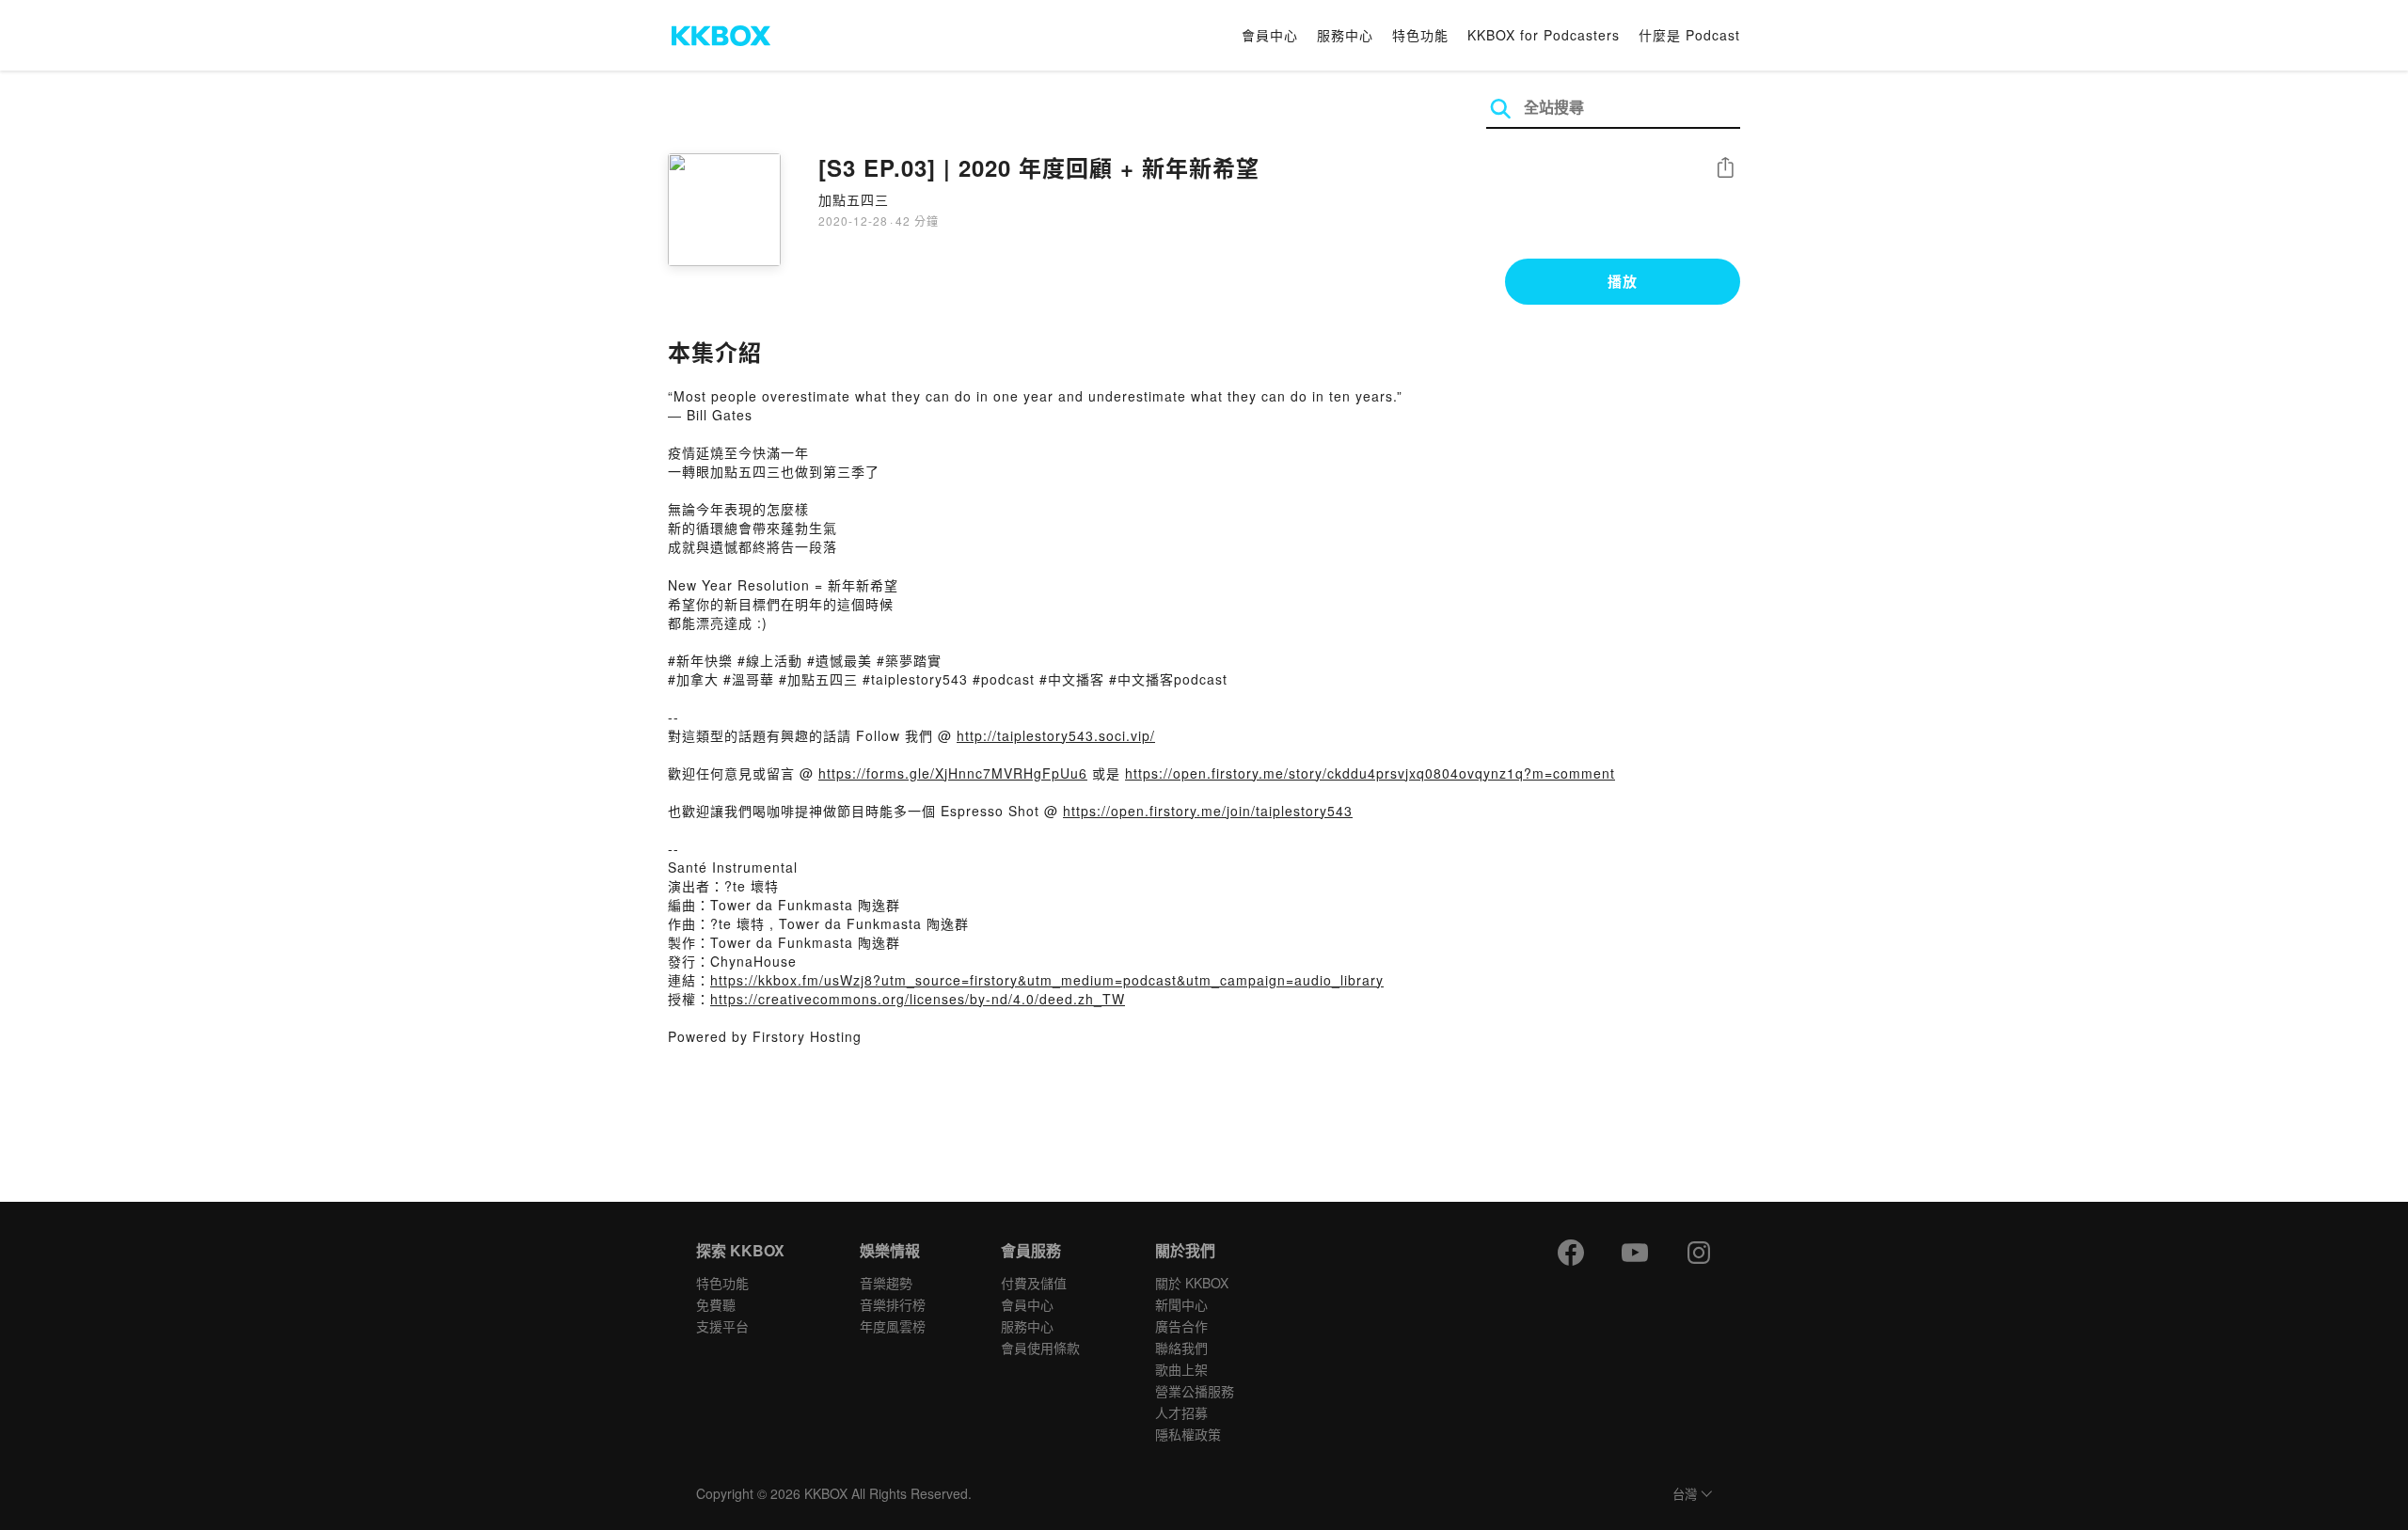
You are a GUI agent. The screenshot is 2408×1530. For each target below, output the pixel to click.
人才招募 (1181, 1412)
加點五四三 (854, 199)
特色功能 (1420, 35)
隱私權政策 (1188, 1434)
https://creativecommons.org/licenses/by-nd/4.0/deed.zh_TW (918, 999)
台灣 (1685, 1495)
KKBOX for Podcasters (1544, 35)
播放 (1623, 281)
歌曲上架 (1181, 1369)
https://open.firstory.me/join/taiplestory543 (1208, 811)
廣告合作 (1181, 1326)
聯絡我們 (1181, 1348)
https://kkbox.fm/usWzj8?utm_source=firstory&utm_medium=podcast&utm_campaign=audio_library (1047, 980)
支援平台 (722, 1326)
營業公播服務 (1195, 1391)
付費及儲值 (1034, 1283)
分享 (1725, 169)
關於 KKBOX (1192, 1283)
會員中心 (1270, 35)
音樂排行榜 (893, 1304)
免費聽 (716, 1304)
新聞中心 (1181, 1304)
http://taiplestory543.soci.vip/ (1056, 735)
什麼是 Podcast (1689, 35)
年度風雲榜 (893, 1326)
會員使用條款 (1040, 1348)
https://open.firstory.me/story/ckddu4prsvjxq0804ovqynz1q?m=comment (1370, 773)
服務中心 (1345, 35)
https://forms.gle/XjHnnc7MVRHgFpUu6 (953, 773)
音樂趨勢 (886, 1283)
